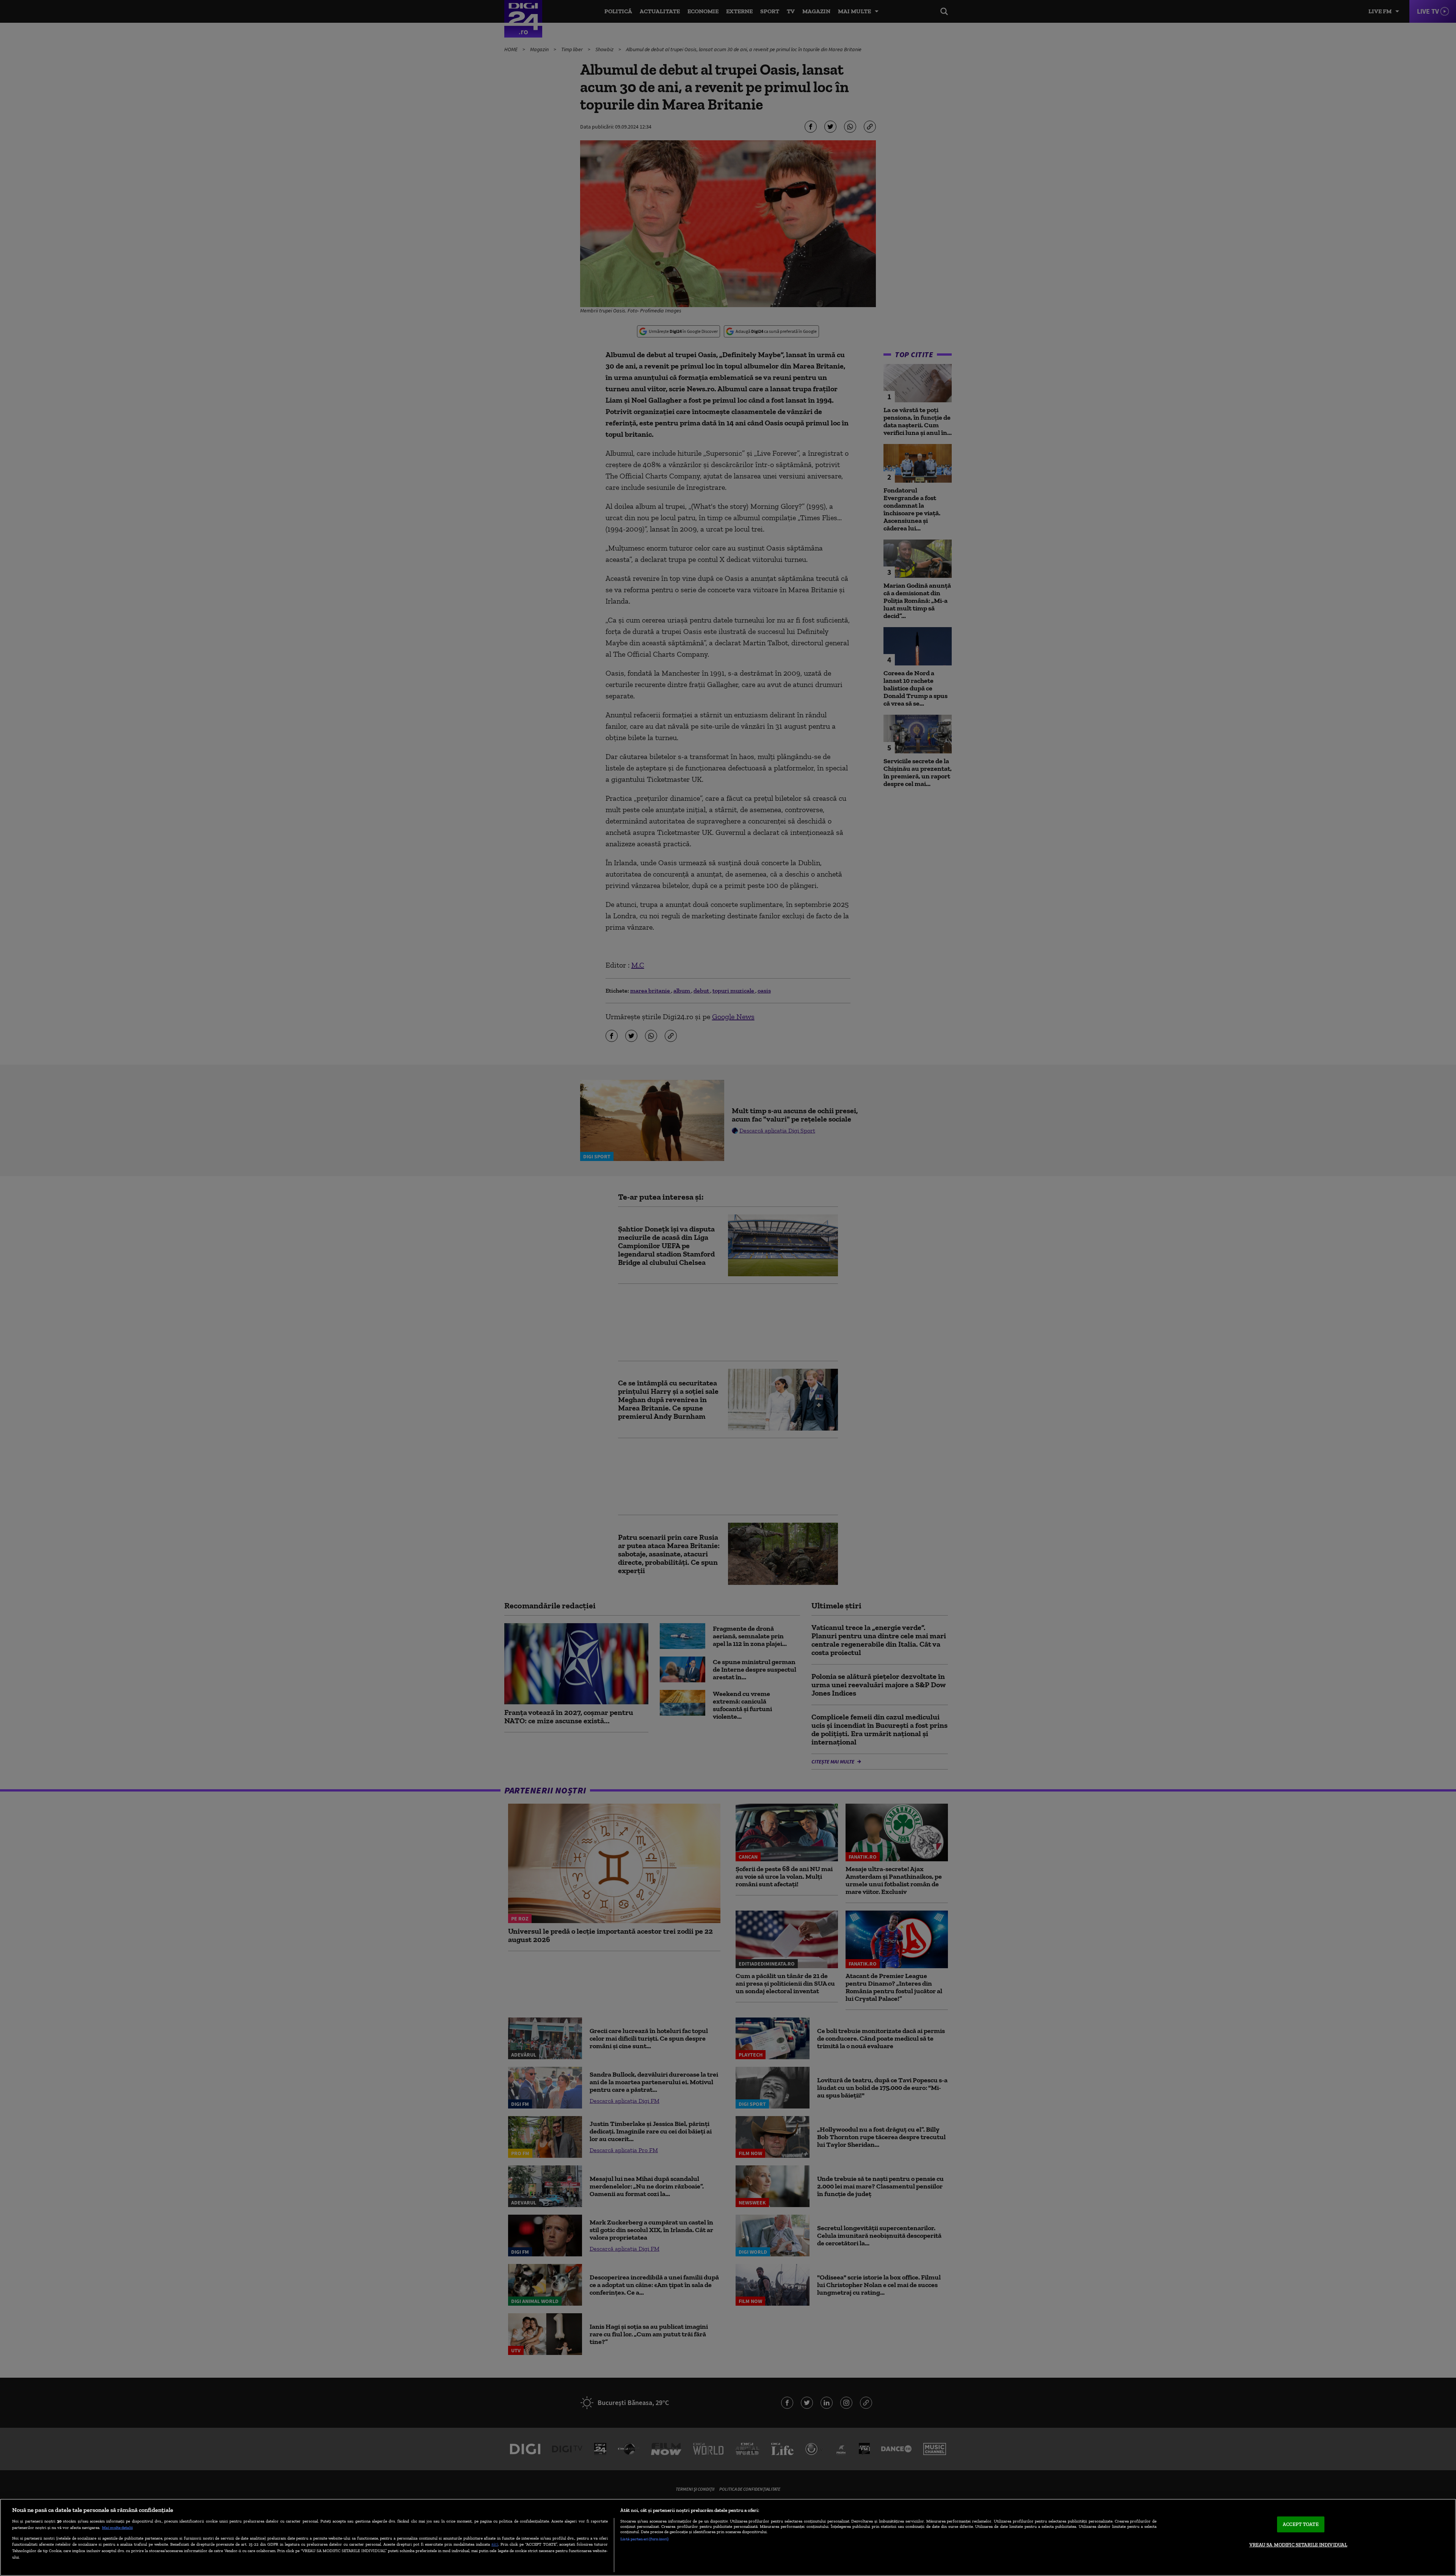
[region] (728, 2537)
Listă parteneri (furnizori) (644, 2539)
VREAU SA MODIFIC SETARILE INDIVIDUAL (1298, 2545)
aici (495, 2544)
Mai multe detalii (117, 2527)
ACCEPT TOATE (1301, 2524)
